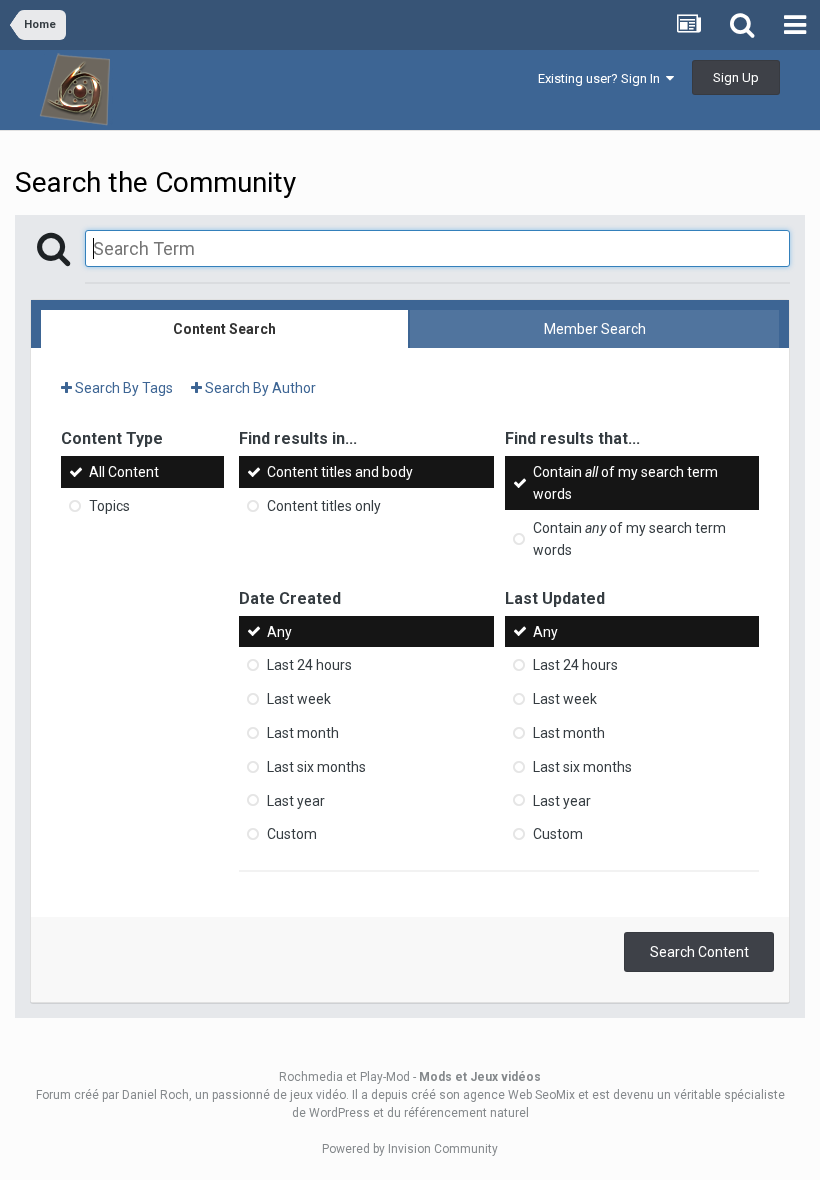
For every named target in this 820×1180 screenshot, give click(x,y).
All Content (124, 472)
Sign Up (736, 77)
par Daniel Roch (145, 1095)
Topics (109, 506)
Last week (299, 699)
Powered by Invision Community (410, 1149)
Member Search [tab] (595, 329)
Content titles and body (340, 472)
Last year (296, 800)
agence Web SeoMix (519, 1095)
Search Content (699, 952)
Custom (292, 834)
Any (279, 631)
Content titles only (324, 506)
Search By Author (259, 388)
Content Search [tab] (224, 329)
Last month (303, 733)
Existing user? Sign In (602, 78)
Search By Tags (122, 388)
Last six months (316, 767)
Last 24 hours (309, 665)
